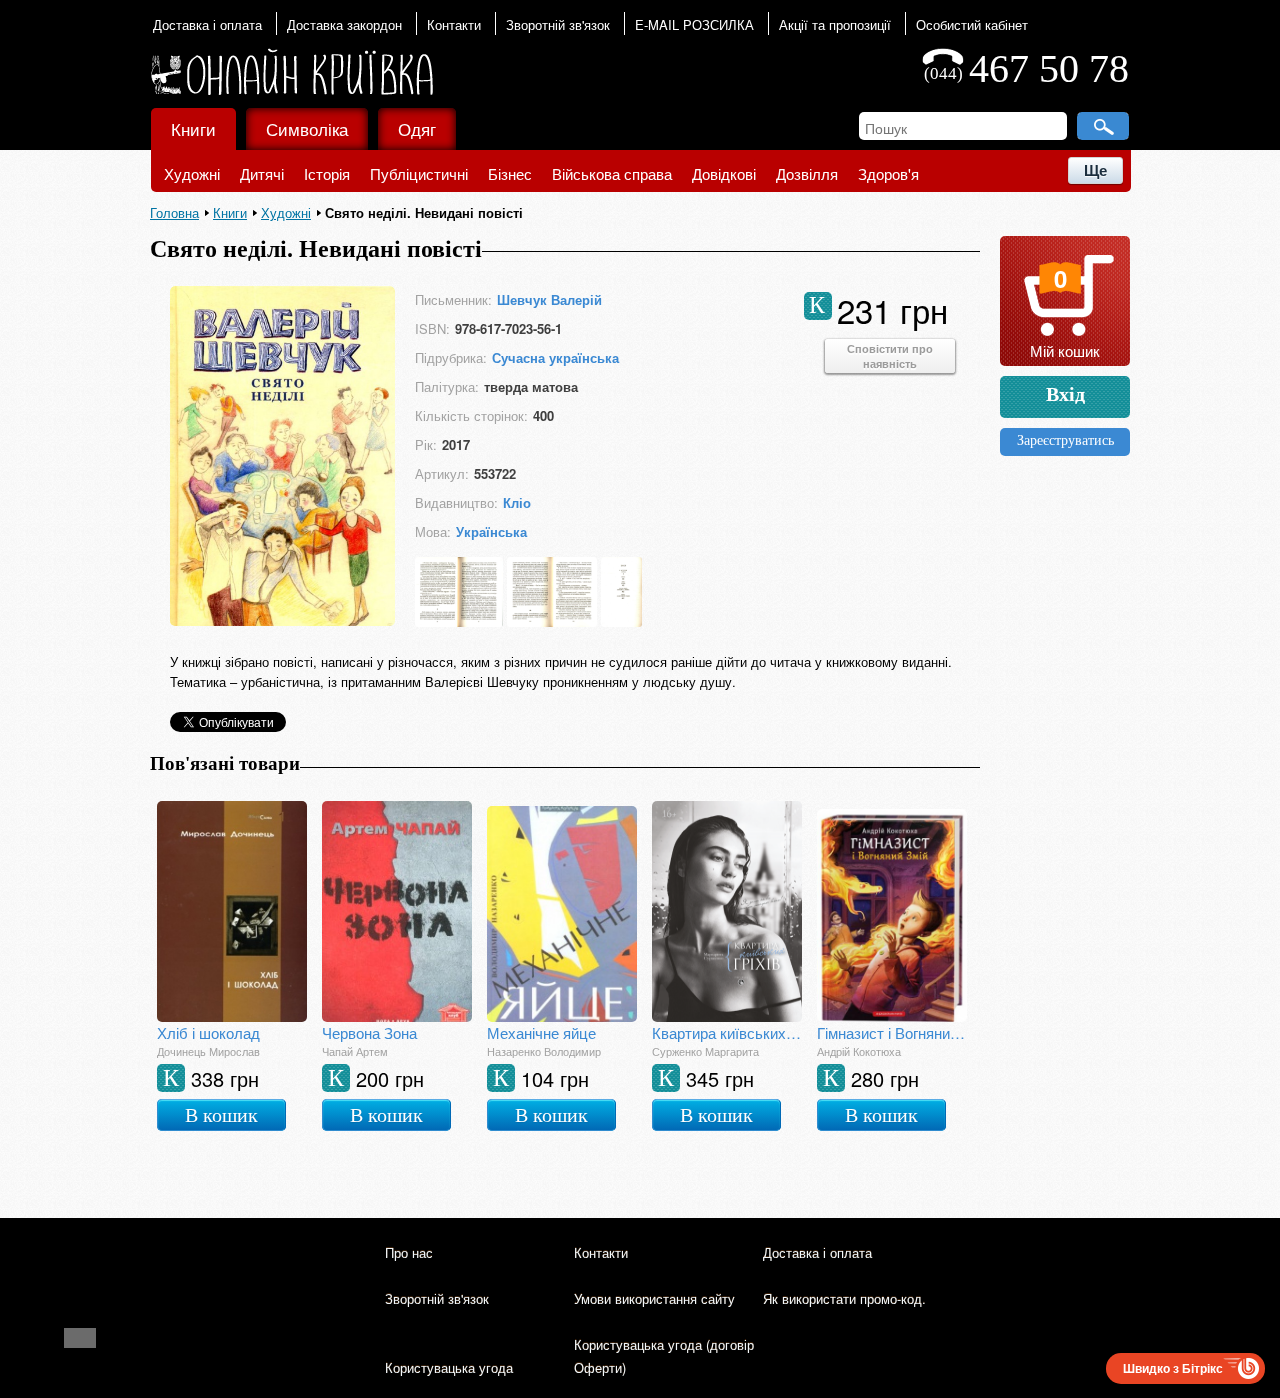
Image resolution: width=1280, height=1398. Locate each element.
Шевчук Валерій (549, 299)
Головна (174, 212)
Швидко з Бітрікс (1173, 1368)
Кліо (517, 502)
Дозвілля (807, 173)
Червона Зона (369, 1032)
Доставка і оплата (207, 24)
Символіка (307, 128)
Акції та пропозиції (835, 24)
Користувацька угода (449, 1367)
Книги (193, 128)
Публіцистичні (419, 173)
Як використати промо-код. (844, 1298)
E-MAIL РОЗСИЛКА (694, 24)
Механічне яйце (541, 1032)
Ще (1095, 170)
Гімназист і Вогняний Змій (892, 1032)
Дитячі (262, 173)
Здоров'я (888, 173)
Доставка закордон (344, 24)
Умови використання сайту (654, 1298)
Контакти (454, 24)
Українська (491, 531)
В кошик (221, 1115)
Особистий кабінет (972, 24)
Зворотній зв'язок (558, 24)
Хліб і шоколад (208, 1032)
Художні (192, 173)
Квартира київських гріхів (727, 1032)
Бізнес (510, 173)
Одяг (417, 128)
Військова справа (612, 173)
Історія (327, 173)
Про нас (409, 1252)
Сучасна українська (555, 357)
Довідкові (724, 173)
